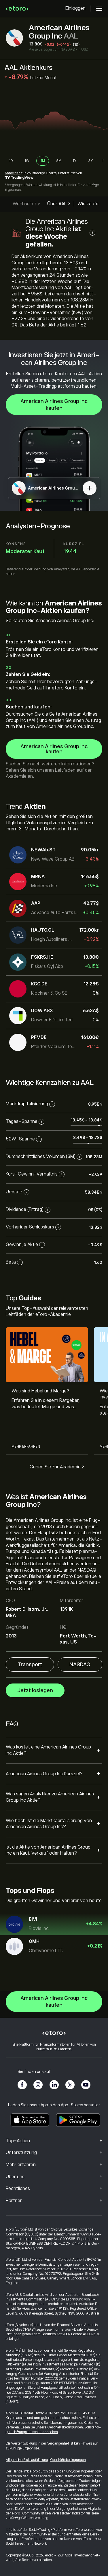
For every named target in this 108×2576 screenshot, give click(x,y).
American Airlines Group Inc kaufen (54, 405)
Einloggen (75, 8)
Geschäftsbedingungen (65, 2427)
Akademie (16, 776)
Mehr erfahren (26, 1446)
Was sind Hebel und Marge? (40, 1391)
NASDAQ (80, 1665)
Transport (30, 1665)
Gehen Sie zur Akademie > (57, 1467)
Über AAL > (59, 204)
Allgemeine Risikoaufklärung (27, 2460)
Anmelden (13, 173)
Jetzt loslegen (35, 1690)
